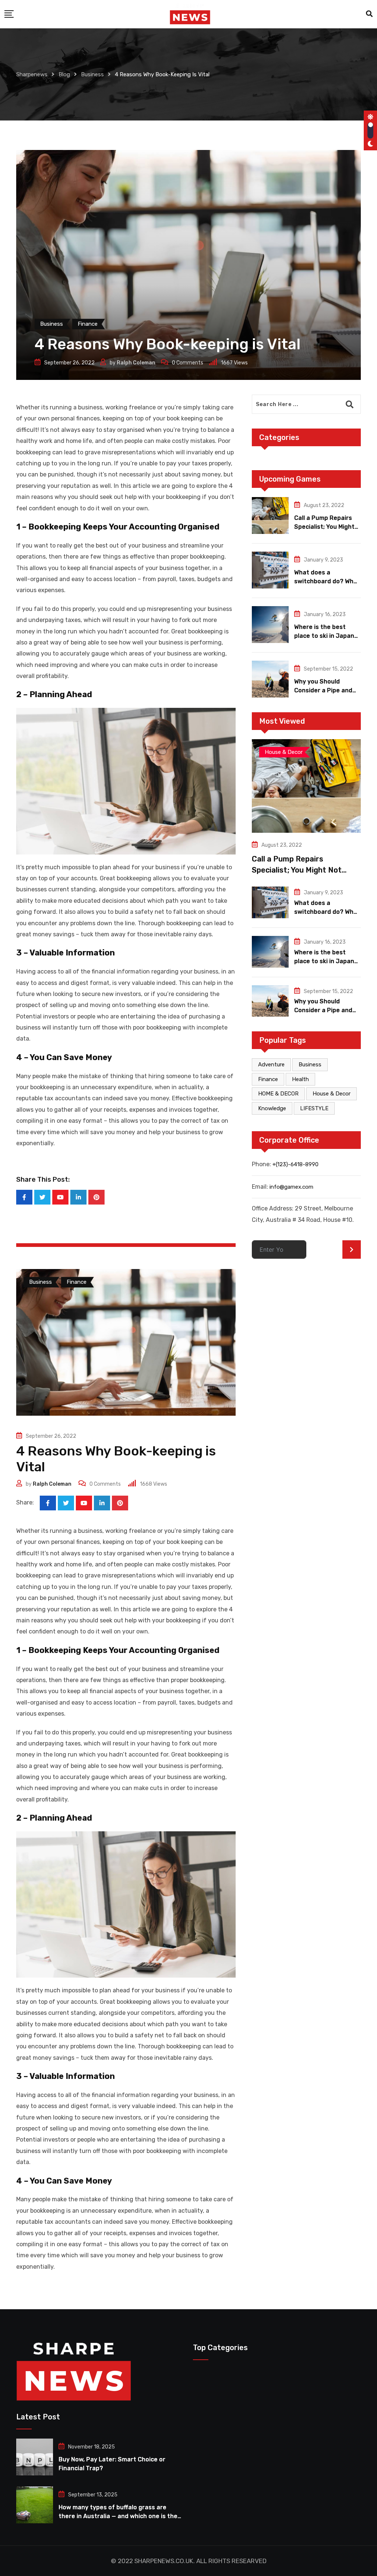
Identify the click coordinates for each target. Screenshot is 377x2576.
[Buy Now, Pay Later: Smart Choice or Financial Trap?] (35, 2457)
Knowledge (272, 1108)
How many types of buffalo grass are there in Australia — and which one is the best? (118, 2516)
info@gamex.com (291, 1187)
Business (310, 1065)
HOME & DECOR (278, 1094)
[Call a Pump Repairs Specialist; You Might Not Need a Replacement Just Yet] (270, 515)
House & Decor (332, 1094)
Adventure (271, 1065)
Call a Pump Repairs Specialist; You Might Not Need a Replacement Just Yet (305, 870)
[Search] (369, 14)
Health (300, 1079)
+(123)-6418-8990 (295, 1164)
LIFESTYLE (314, 1108)
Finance (268, 1079)
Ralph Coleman (136, 363)
